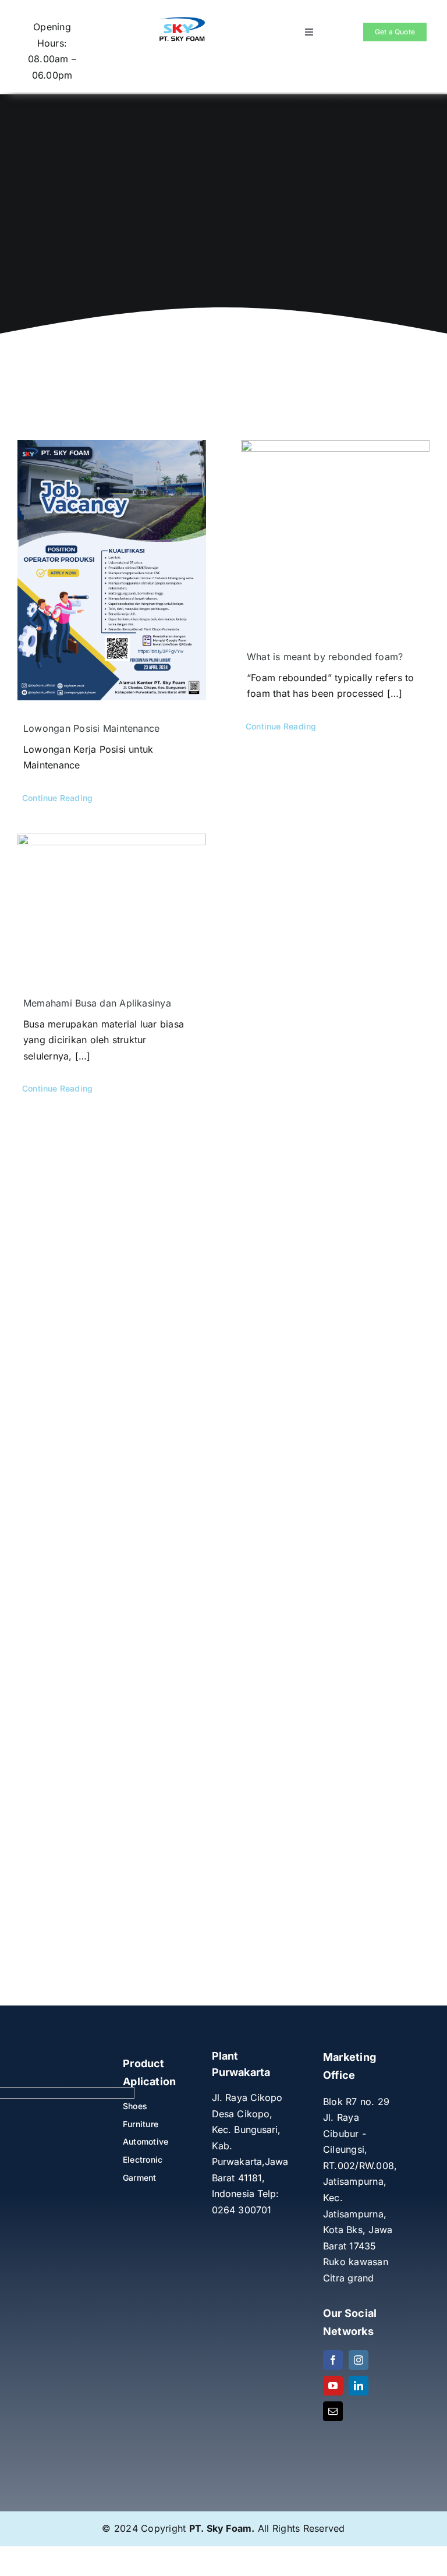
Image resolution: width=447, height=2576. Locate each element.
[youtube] (333, 2386)
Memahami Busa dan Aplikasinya (97, 1003)
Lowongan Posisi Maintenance (91, 728)
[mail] (333, 2411)
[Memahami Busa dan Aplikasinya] (112, 904)
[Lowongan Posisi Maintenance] (112, 570)
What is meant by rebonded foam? (325, 657)
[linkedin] (359, 2386)
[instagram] (359, 2360)
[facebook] (333, 2360)
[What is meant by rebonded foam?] (335, 534)
